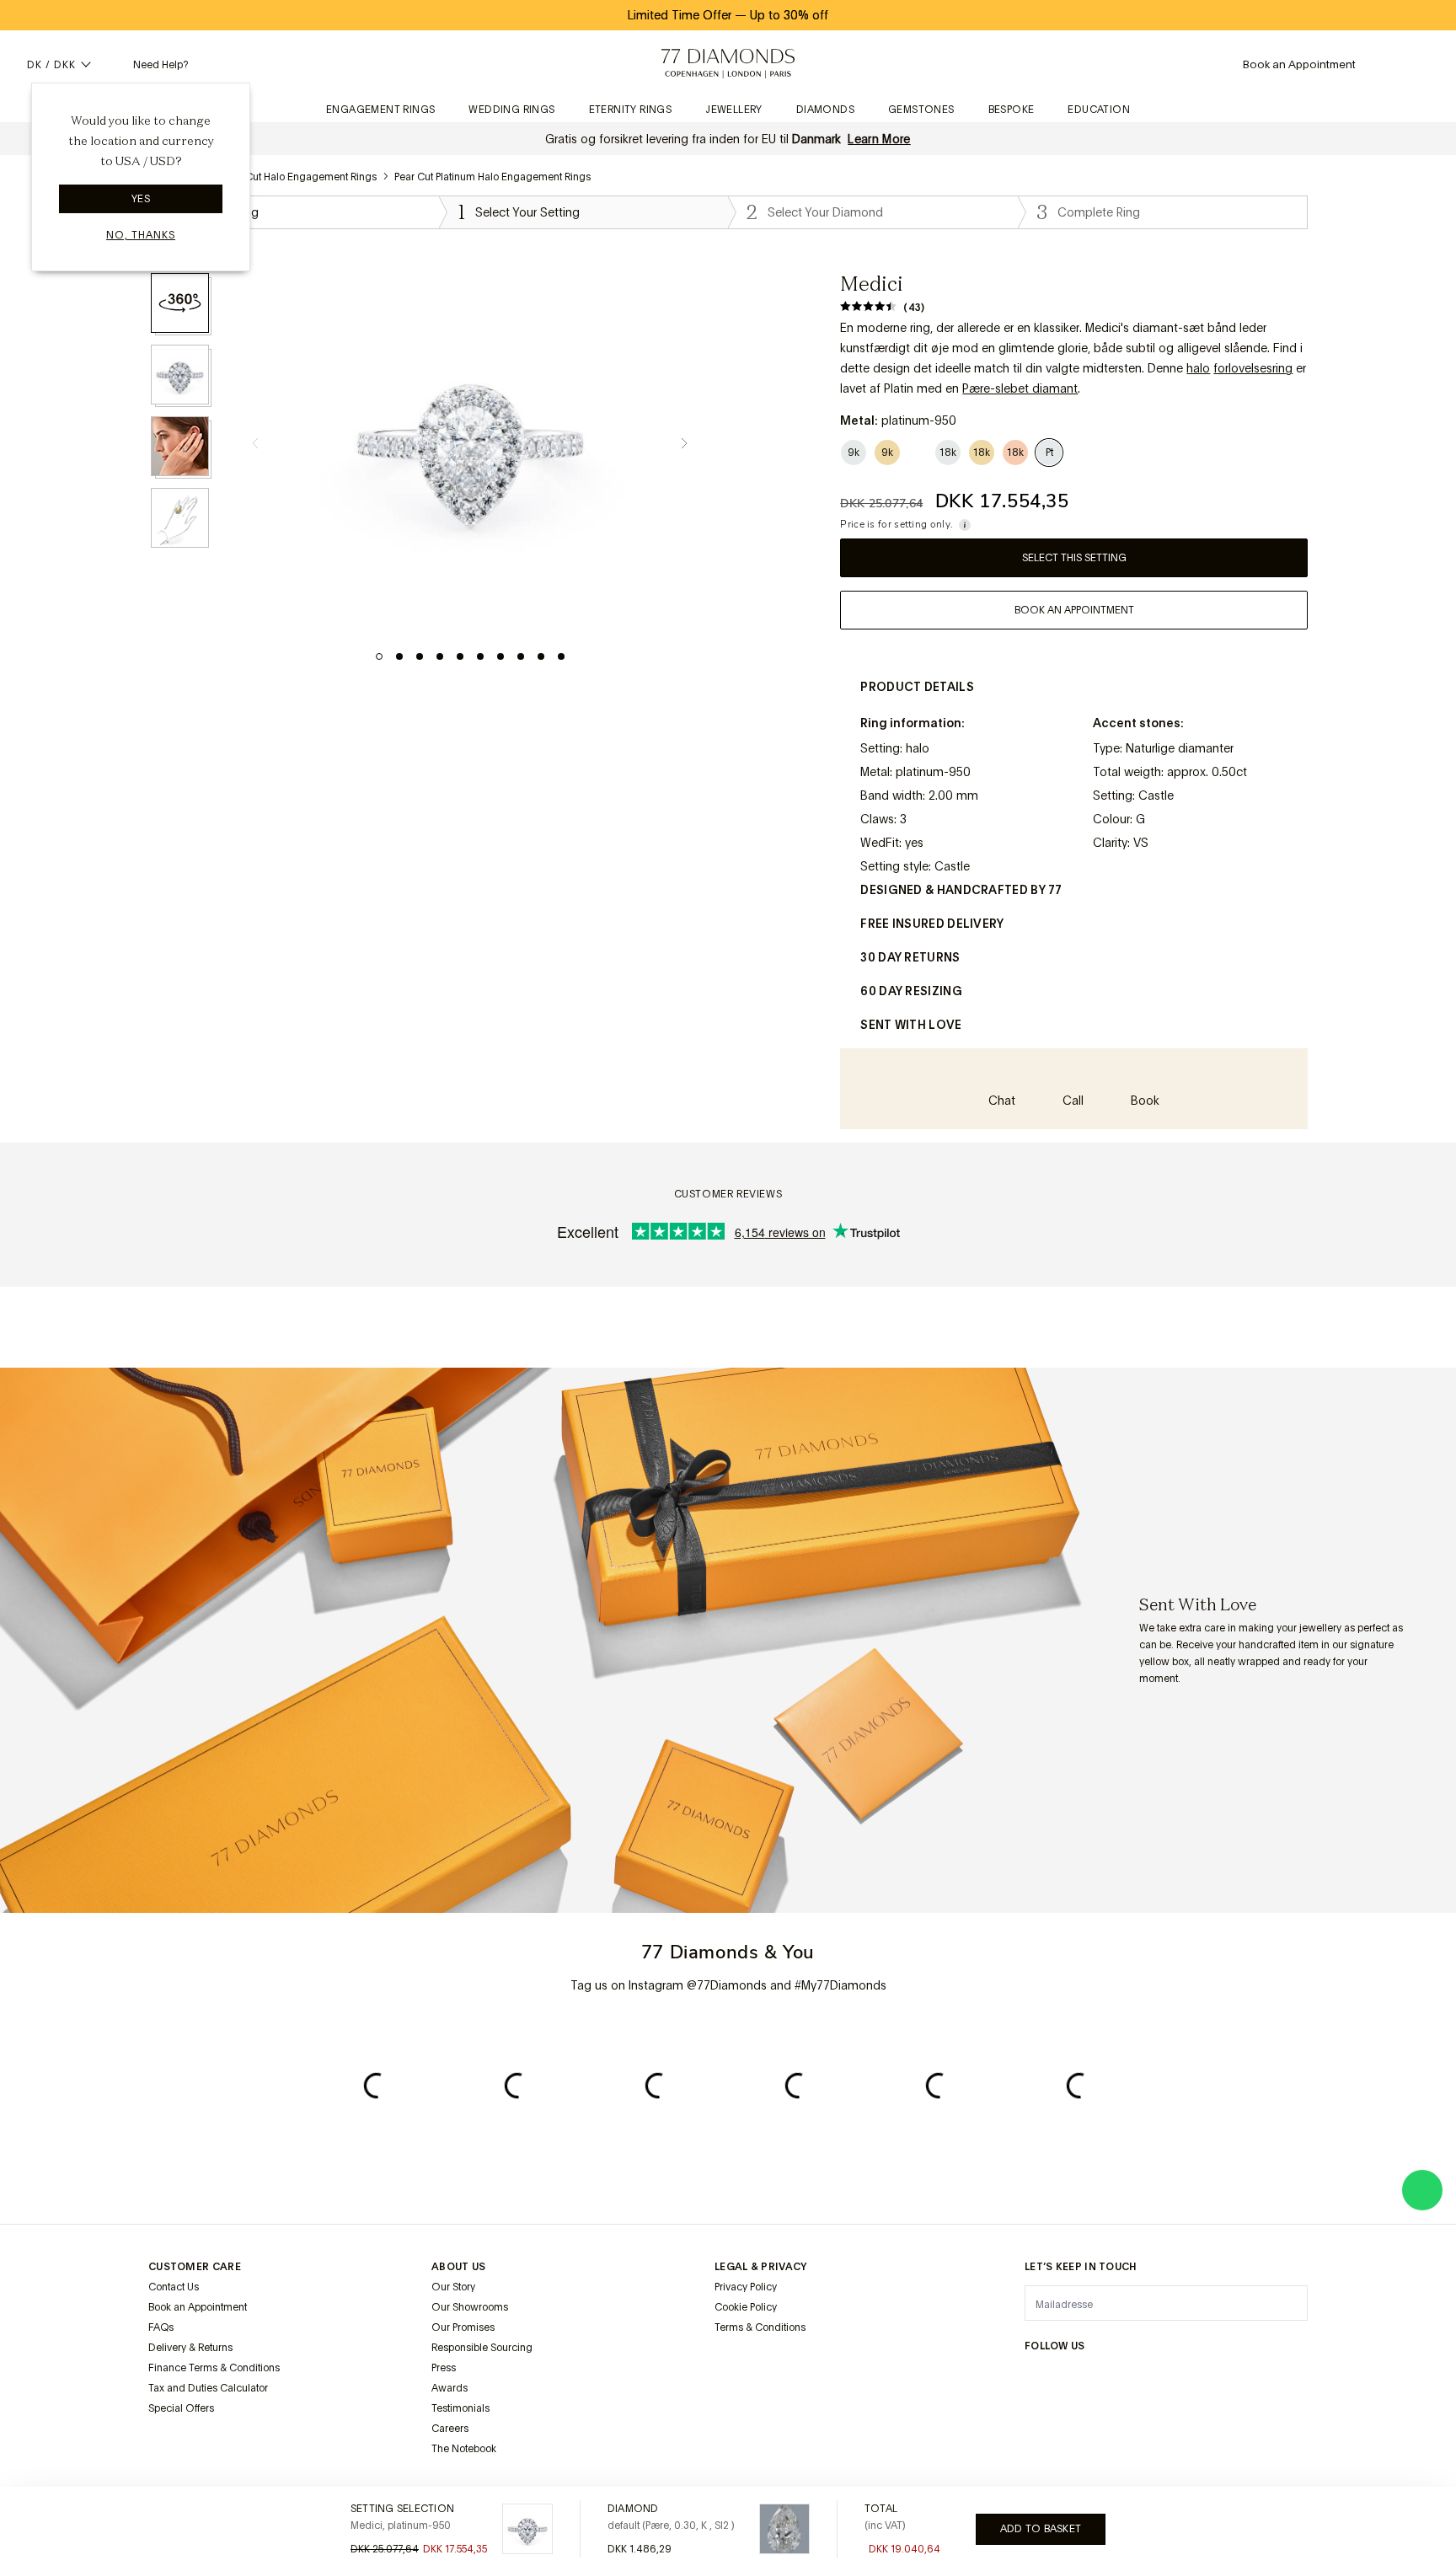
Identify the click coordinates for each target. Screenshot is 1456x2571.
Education (1099, 110)
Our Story (453, 2287)
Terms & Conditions (760, 2327)
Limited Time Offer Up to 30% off (728, 15)
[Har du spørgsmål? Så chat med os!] (1422, 2190)
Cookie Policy (746, 2307)
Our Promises (463, 2327)
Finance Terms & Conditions (214, 2368)
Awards (450, 2388)
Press (444, 2368)
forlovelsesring (1253, 368)
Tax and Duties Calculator (208, 2388)
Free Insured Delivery (932, 924)
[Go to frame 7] (500, 656)
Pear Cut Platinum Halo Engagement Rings (492, 177)
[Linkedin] (1196, 2379)
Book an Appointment (198, 2307)
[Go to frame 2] (399, 656)
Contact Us (174, 2287)
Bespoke (1012, 110)
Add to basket (1041, 2529)
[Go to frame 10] (561, 656)
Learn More (879, 139)
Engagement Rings (380, 110)
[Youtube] (1237, 2379)
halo (1198, 368)
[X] (1116, 2379)
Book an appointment (1074, 610)
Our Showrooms (470, 2307)
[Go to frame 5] (460, 656)
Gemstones (921, 110)
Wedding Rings (511, 110)
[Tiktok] (1277, 2379)
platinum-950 (933, 772)
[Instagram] (1035, 2379)
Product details (917, 687)
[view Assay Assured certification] (731, 2367)
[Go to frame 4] (440, 656)
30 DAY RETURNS (910, 957)
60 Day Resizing (911, 991)
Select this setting (1074, 558)
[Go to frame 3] (420, 656)
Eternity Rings (631, 110)
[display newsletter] (1287, 2302)
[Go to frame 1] (379, 656)
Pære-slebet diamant (1020, 388)
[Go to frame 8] (521, 656)
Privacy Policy (746, 2287)
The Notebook (464, 2449)
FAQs (161, 2327)
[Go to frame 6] (480, 656)
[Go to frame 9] (541, 656)
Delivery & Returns (190, 2348)
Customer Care (195, 2267)
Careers (450, 2429)
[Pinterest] (1156, 2379)
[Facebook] (1075, 2379)
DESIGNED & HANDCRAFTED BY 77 (961, 890)
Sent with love (911, 1025)
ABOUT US (458, 2267)
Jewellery (734, 110)
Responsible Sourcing (482, 2348)
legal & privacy (761, 2267)
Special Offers (181, 2408)
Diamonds (825, 110)
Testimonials (460, 2408)
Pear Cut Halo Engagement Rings (300, 177)
